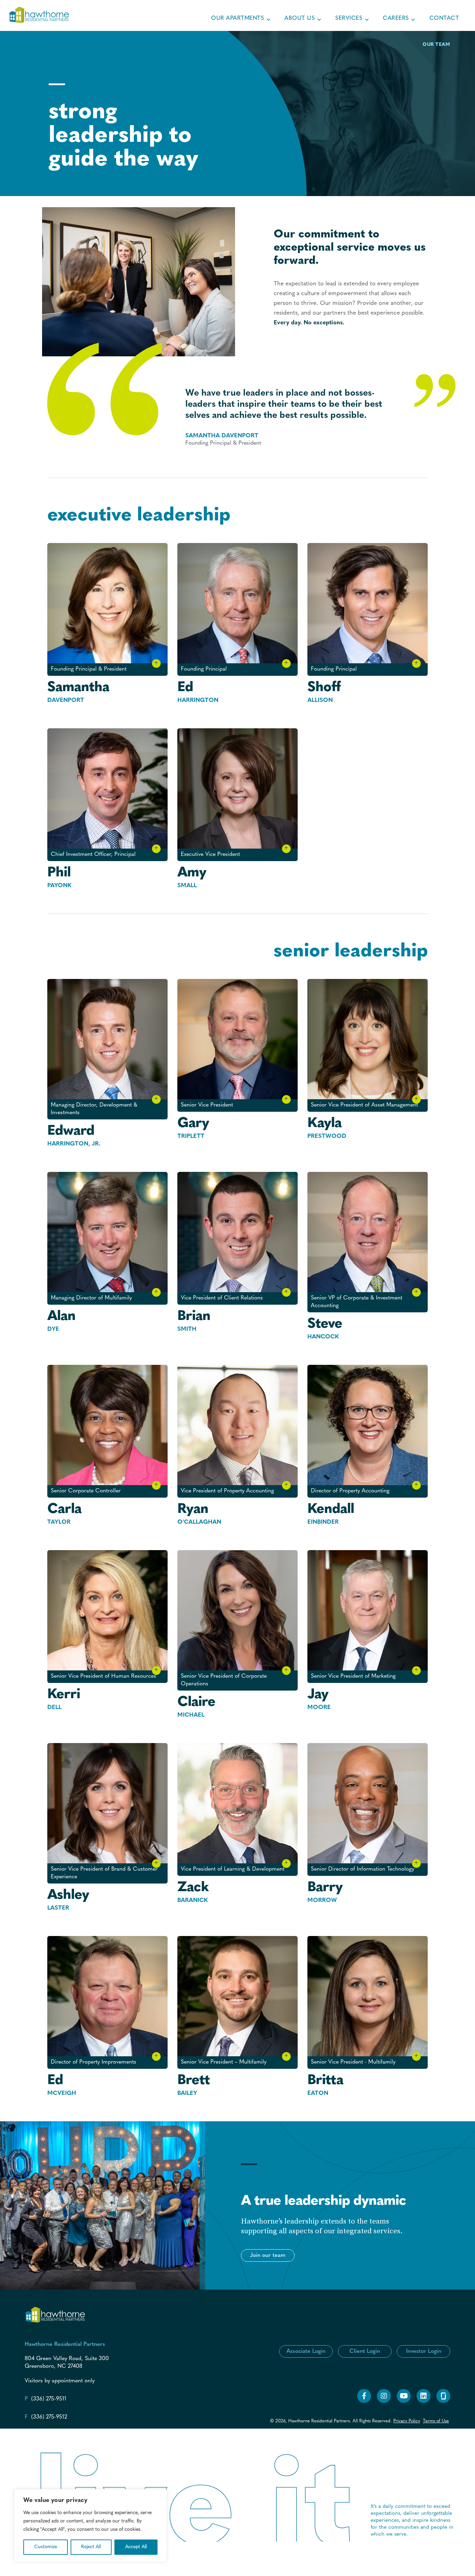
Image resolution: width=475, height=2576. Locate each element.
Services (349, 18)
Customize (46, 2547)
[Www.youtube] (404, 2402)
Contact (444, 18)
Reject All (91, 2547)
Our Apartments (237, 18)
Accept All (136, 2547)
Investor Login (424, 2351)
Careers (396, 18)
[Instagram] (384, 2402)
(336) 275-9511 (49, 2399)
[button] (268, 2255)
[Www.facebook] (364, 2402)
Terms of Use (436, 2421)
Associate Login (306, 2351)
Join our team (268, 2255)
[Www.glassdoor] (443, 2402)
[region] (90, 2526)
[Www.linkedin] (424, 2402)
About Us (300, 18)
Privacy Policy (407, 2421)
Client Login (365, 2351)
